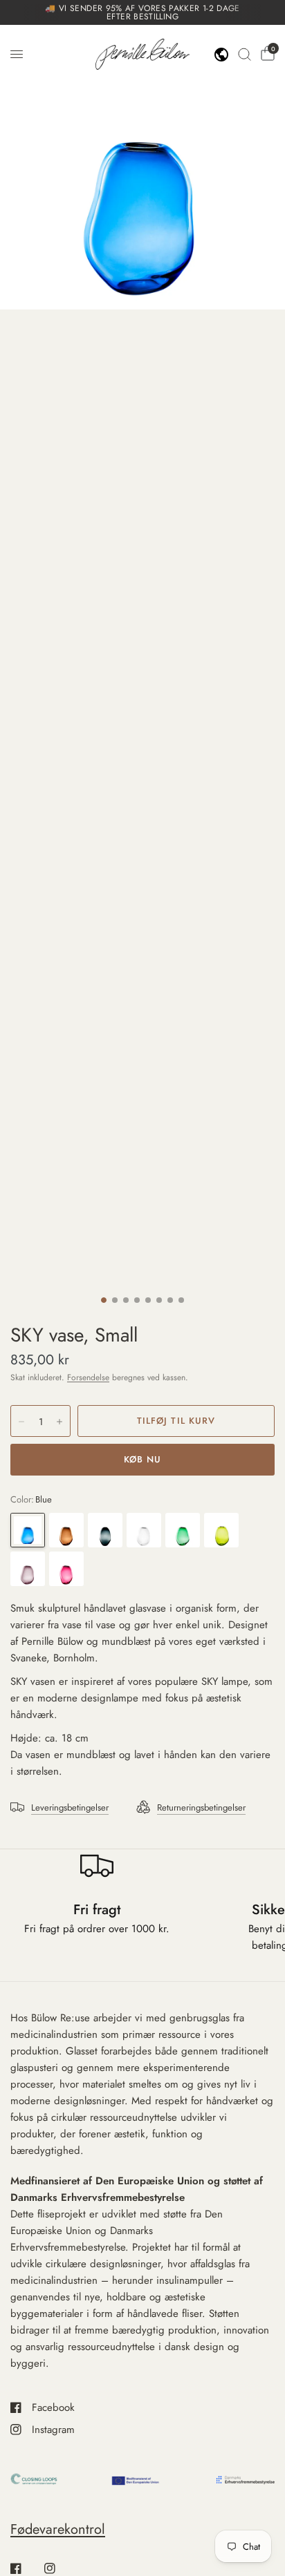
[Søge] (245, 54)
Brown (66, 1530)
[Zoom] (142, 167)
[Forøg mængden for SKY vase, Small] (59, 1422)
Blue (28, 1530)
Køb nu (142, 1459)
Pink (66, 1569)
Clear (144, 1530)
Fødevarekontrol (58, 2529)
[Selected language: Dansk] (221, 55)
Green (183, 1530)
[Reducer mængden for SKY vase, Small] (21, 1422)
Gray (105, 1530)
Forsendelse (88, 1377)
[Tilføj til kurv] (176, 1421)
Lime (221, 1530)
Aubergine (28, 1569)
